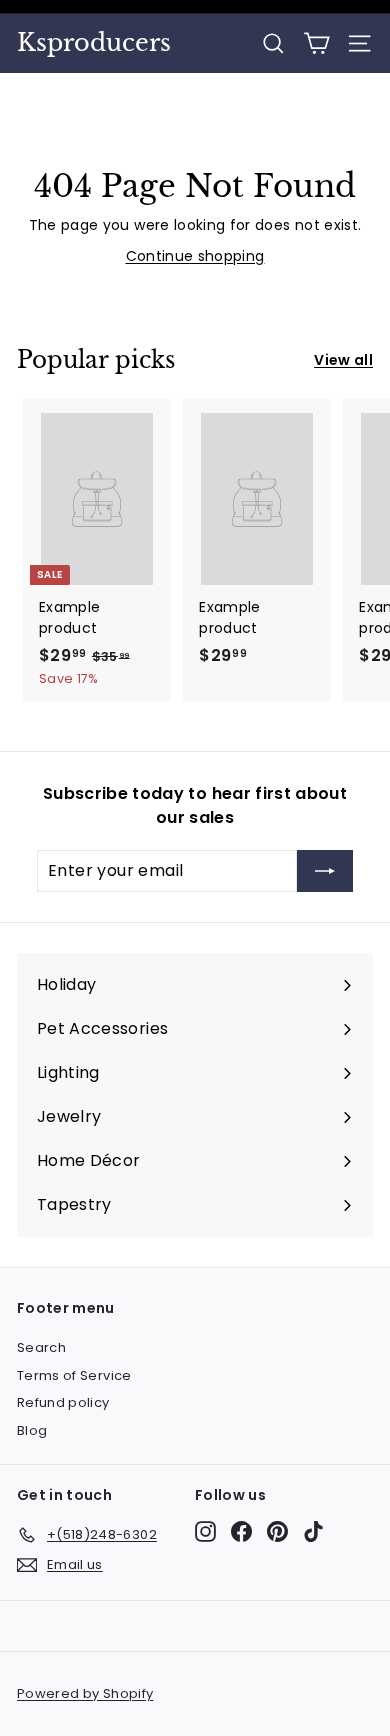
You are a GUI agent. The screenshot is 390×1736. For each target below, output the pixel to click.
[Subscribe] (325, 871)
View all (343, 360)
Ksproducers (94, 43)
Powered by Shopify (85, 1693)
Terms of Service (74, 1375)
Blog (32, 1430)
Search (41, 1347)
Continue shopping (195, 256)
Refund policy (63, 1402)
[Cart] (316, 43)
